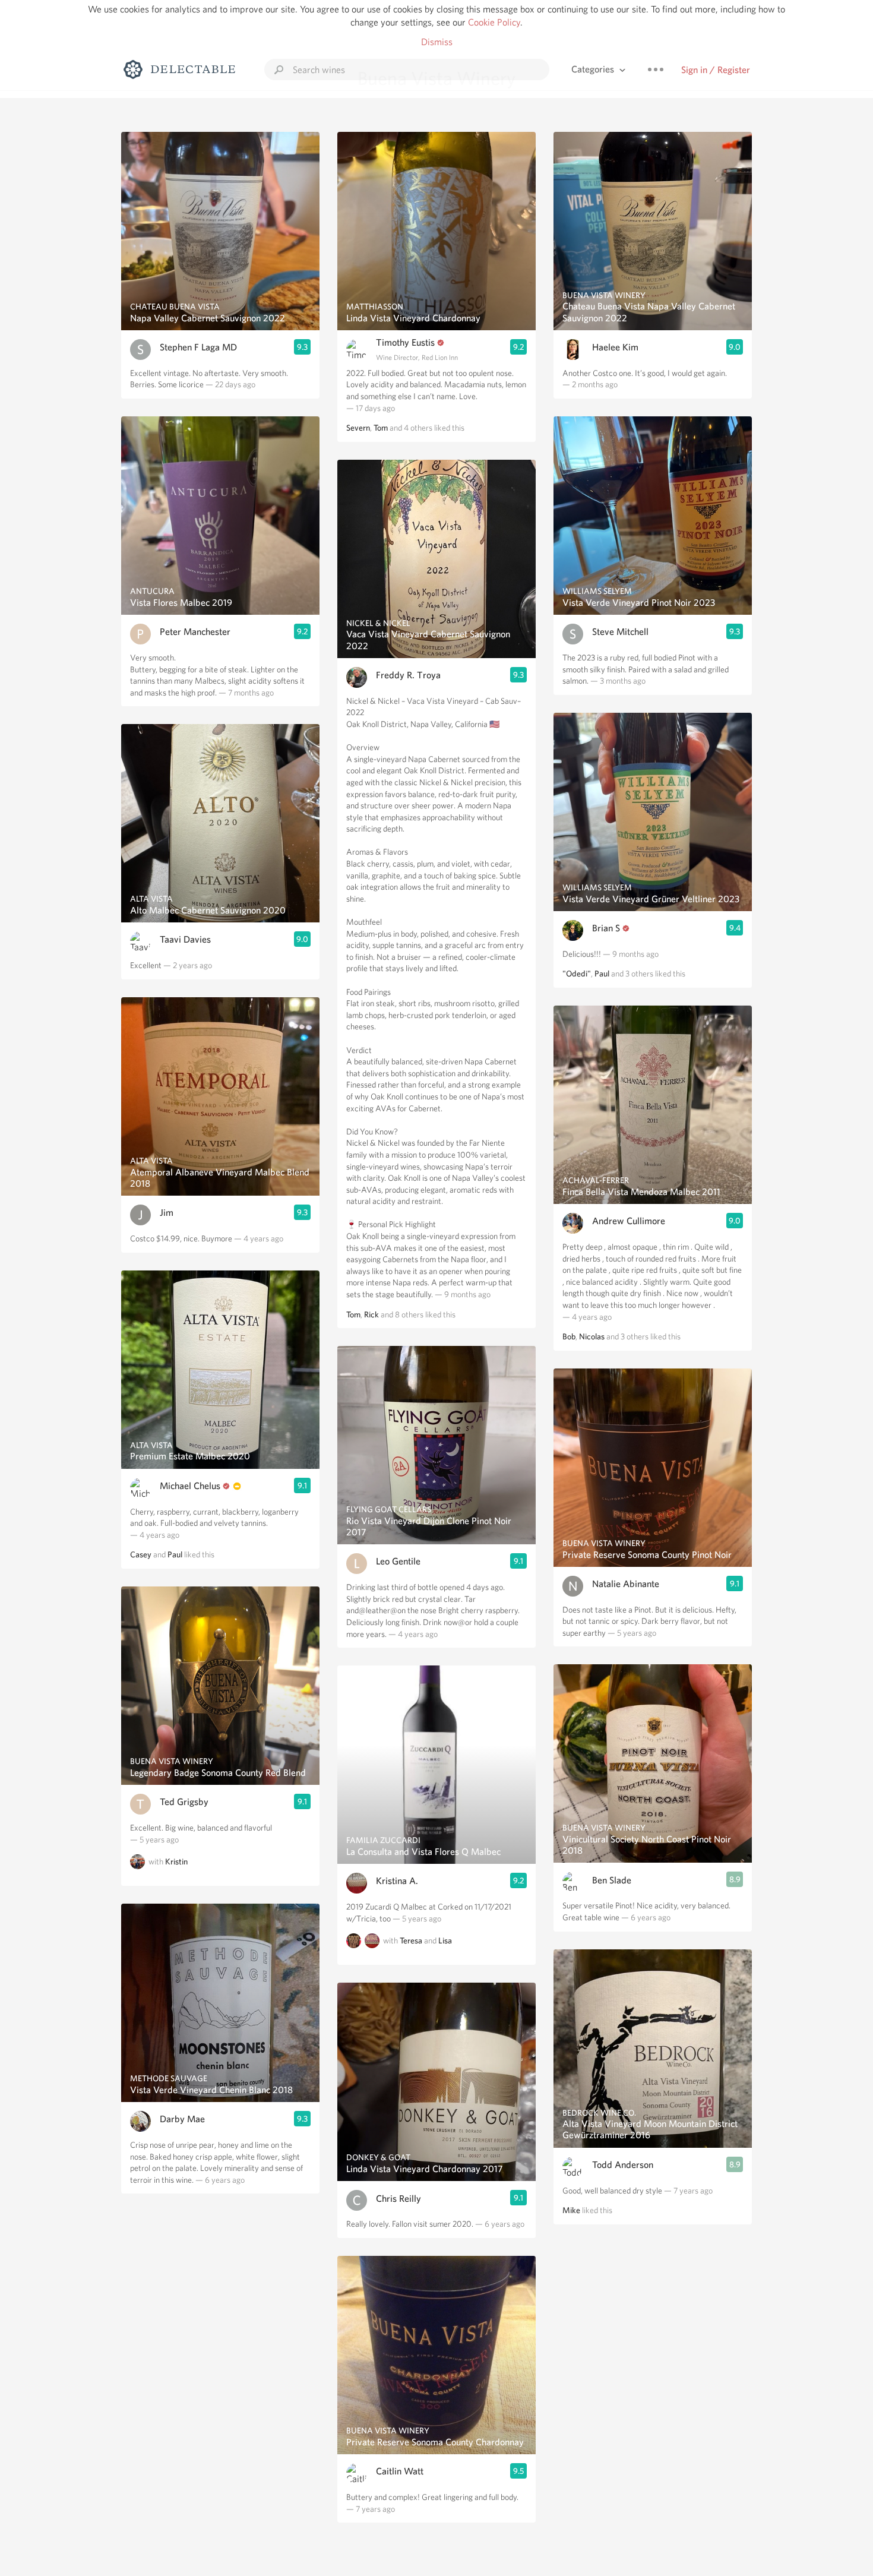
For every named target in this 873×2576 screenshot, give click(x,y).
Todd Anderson (623, 2165)
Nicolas (592, 1336)
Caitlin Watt (400, 2471)
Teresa (411, 1941)
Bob (569, 1336)
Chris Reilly (398, 2199)
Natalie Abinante (626, 1584)
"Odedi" (577, 973)
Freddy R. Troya (408, 675)
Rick (371, 1314)
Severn (358, 428)
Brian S (606, 928)
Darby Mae (182, 2119)
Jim (167, 1213)
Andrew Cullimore (629, 1221)
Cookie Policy (494, 22)
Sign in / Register (716, 70)
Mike (571, 2210)
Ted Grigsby (184, 1802)
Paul (175, 1554)
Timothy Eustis (405, 342)
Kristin (176, 1861)
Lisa (445, 1941)
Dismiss (437, 42)
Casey (141, 1554)
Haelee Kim (615, 347)
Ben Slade (612, 1880)
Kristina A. (397, 1881)
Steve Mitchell (620, 632)
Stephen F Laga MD (198, 347)
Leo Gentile (398, 1561)
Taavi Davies (185, 939)
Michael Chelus (190, 1486)
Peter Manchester (195, 632)
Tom (381, 428)
